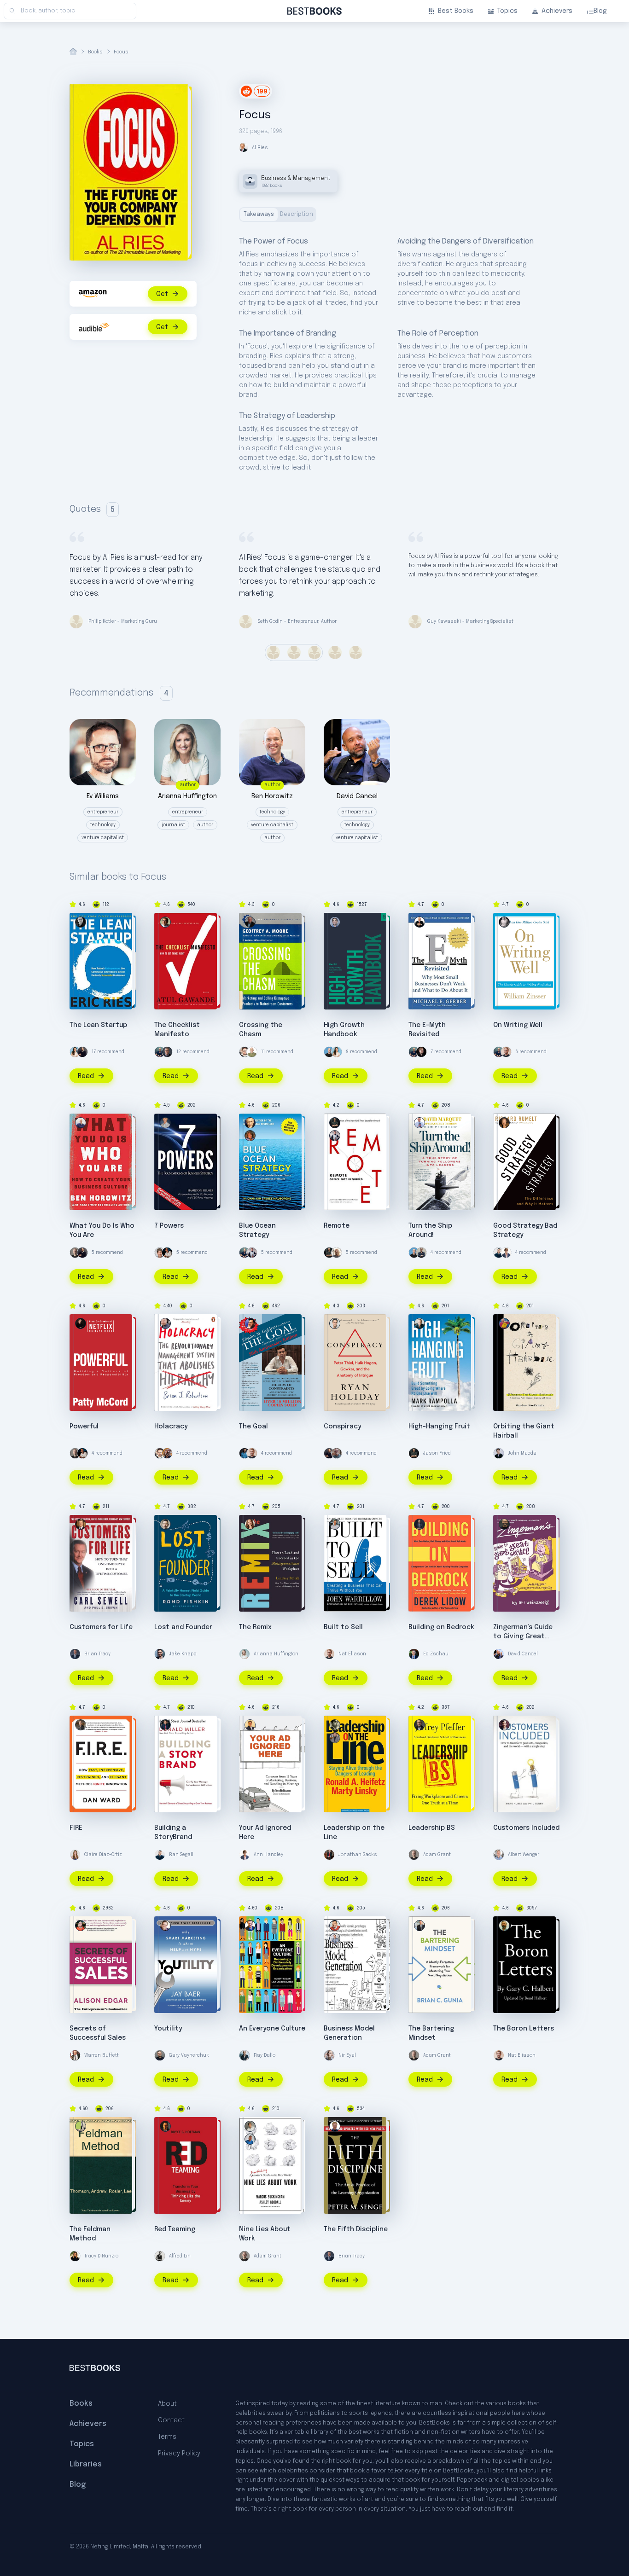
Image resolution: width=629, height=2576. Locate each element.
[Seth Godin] (252, 1052)
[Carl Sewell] (81, 1524)
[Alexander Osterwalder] (335, 1938)
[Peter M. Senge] (335, 2126)
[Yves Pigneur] (335, 1926)
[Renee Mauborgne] (250, 1136)
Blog (600, 11)
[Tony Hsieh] (167, 1453)
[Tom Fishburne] (250, 1725)
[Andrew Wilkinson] (421, 1052)
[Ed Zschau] (414, 1654)
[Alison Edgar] (81, 1926)
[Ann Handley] (506, 1253)
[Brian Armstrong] (329, 1052)
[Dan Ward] (81, 1725)
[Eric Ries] (81, 922)
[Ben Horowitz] (81, 1123)
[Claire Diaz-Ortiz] (75, 1855)
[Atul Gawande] (165, 922)
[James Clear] (245, 1453)
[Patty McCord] (81, 1323)
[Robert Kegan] (250, 1926)
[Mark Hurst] (504, 1725)
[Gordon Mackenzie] (504, 1323)
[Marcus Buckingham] (250, 2139)
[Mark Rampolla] (419, 1323)
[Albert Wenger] (499, 1855)
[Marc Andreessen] (82, 1052)
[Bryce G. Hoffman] (165, 2126)
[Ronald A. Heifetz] (335, 1738)
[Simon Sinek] (421, 1253)
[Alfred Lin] (160, 2256)
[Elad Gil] (335, 922)
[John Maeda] (499, 1453)
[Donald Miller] (165, 1725)
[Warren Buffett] (75, 2055)
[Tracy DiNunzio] (75, 2256)
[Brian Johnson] (165, 1323)
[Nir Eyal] (329, 2055)
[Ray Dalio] (245, 2055)
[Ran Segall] (499, 1253)
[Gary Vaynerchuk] (160, 2055)
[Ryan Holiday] (335, 1323)
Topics (507, 11)
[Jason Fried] (335, 1123)
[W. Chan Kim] (250, 1123)
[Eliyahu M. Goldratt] (250, 1323)
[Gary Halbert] (504, 1926)
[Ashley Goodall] (250, 2126)
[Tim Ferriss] (160, 1052)
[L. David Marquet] (419, 1123)
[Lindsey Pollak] (250, 1524)
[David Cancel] (499, 1654)
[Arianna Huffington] (245, 1654)
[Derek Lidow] (419, 1524)
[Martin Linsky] (335, 1725)
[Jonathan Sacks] (329, 1855)
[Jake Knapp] (160, 1654)
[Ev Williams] (245, 1052)
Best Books (456, 11)
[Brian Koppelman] (337, 1453)
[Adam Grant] (75, 1253)
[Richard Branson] (337, 1253)
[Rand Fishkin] (165, 1524)
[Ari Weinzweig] (504, 1524)
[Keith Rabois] (167, 1253)
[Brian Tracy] (75, 1654)
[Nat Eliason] (506, 1052)
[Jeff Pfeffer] (419, 1725)
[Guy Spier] (160, 1253)
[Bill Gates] (167, 1052)
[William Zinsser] (504, 922)
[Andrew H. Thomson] (81, 2126)
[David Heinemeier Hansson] (252, 1253)
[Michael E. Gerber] (419, 922)
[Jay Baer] (165, 1926)
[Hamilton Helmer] (165, 1123)
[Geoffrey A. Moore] (250, 922)
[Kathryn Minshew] (75, 1052)
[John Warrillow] (335, 1524)
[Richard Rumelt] (504, 1123)
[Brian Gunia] (419, 1926)
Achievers (557, 11)
